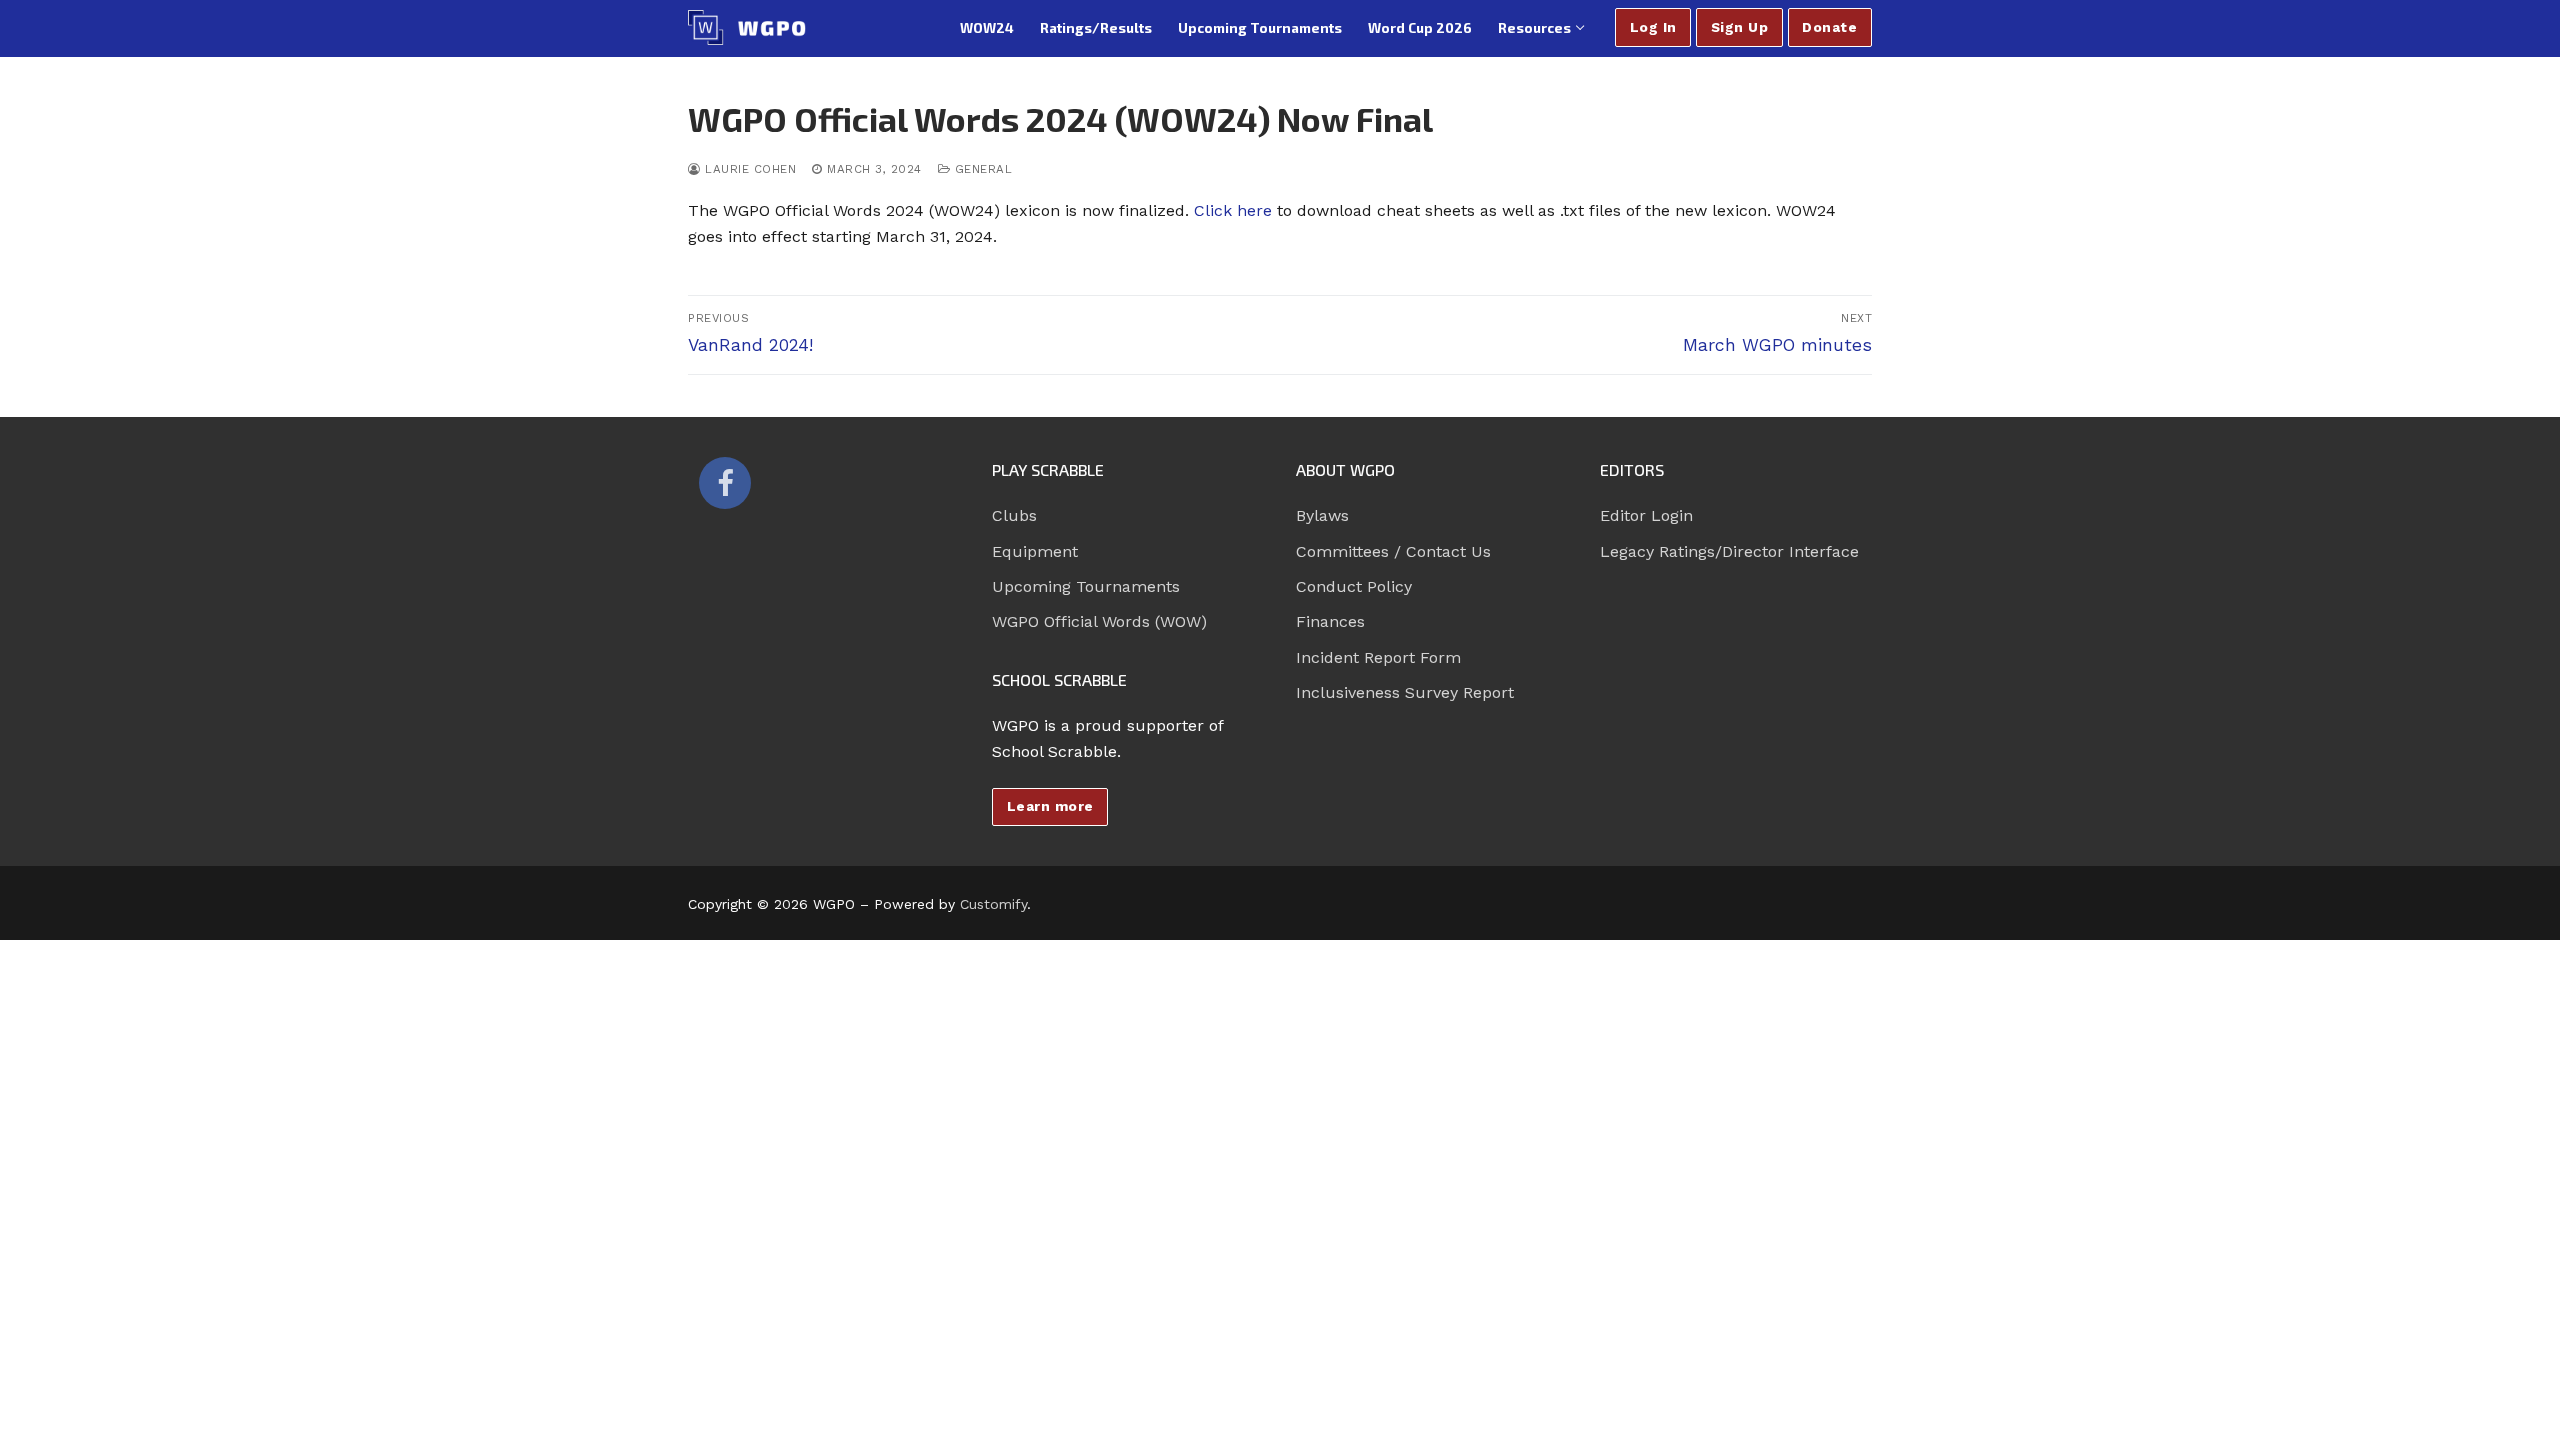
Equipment (1035, 551)
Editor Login (1646, 515)
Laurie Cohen (748, 169)
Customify (993, 904)
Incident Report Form (1378, 657)
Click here (1233, 210)
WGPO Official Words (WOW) (1099, 621)
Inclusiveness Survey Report (1405, 692)
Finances (1330, 621)
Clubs (1014, 515)
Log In (1653, 27)
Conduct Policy (1354, 586)
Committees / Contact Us (1393, 551)
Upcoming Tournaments (1086, 586)
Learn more (1050, 806)
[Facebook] (725, 483)
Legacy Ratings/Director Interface (1729, 551)
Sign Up (1740, 27)
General (981, 169)
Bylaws (1322, 515)
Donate (1829, 27)
